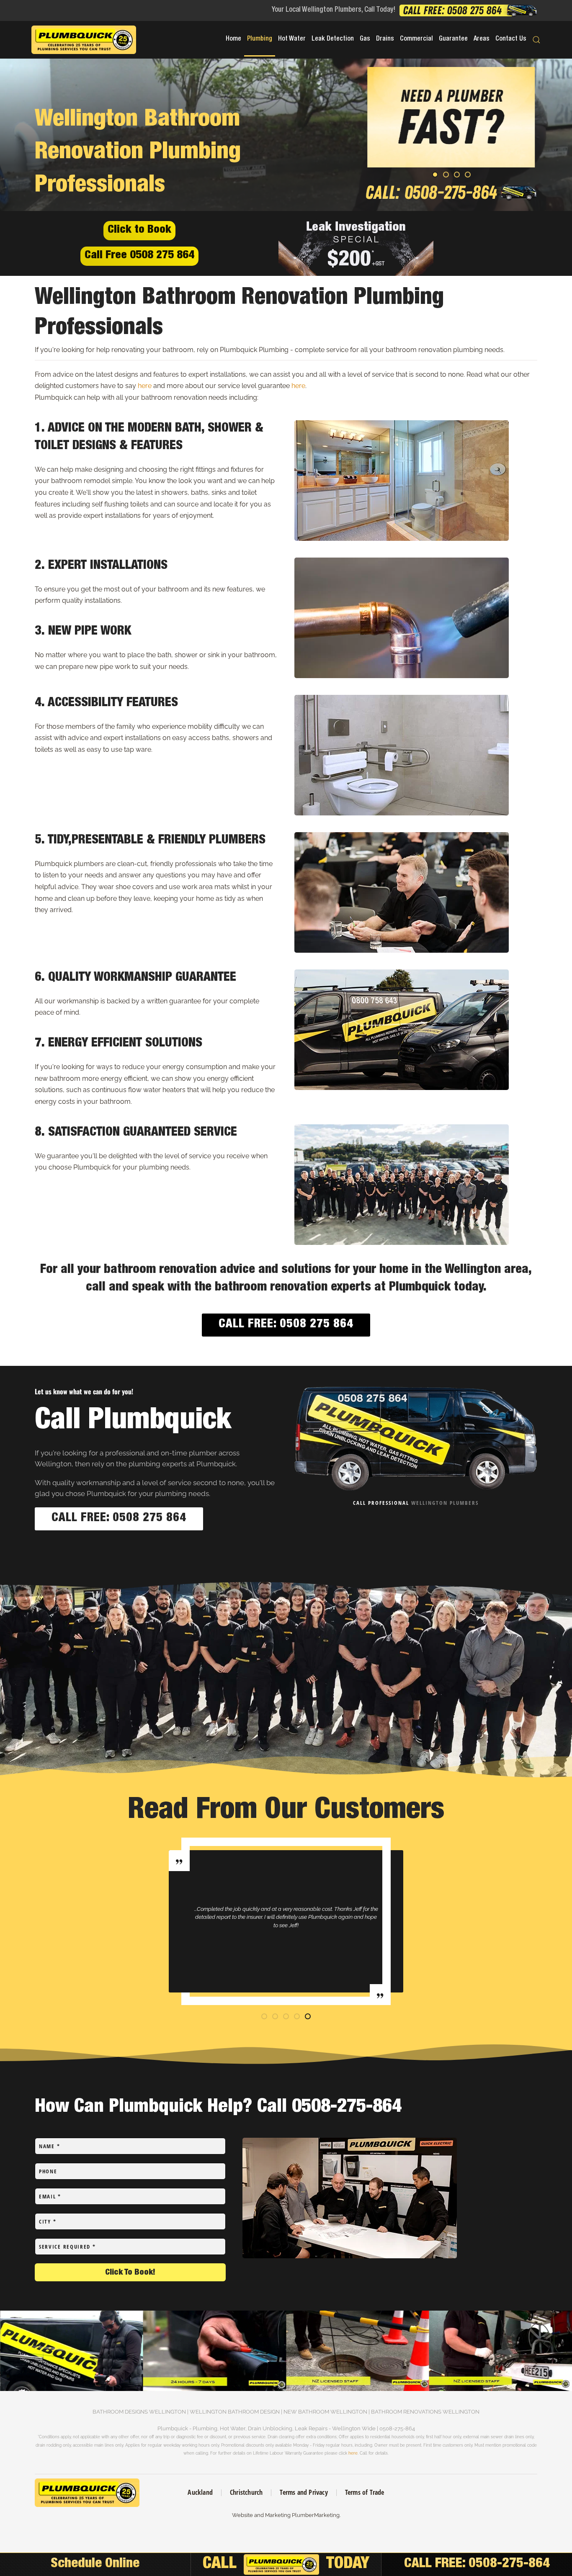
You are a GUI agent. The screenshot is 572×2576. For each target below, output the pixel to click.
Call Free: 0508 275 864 (286, 1325)
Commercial (416, 39)
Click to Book (139, 230)
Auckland (200, 2492)
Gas (365, 39)
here (145, 386)
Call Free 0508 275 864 (139, 256)
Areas (482, 39)
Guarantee (453, 39)
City (48, 2221)
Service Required (67, 2247)
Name (49, 2146)
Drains (385, 39)
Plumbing (260, 39)
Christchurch (246, 2492)
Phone (48, 2171)
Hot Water (292, 39)
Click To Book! (130, 2273)
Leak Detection (333, 39)
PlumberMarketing (316, 2515)
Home (233, 39)
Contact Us (511, 39)
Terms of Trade (365, 2492)
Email (50, 2196)
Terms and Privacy (304, 2492)
